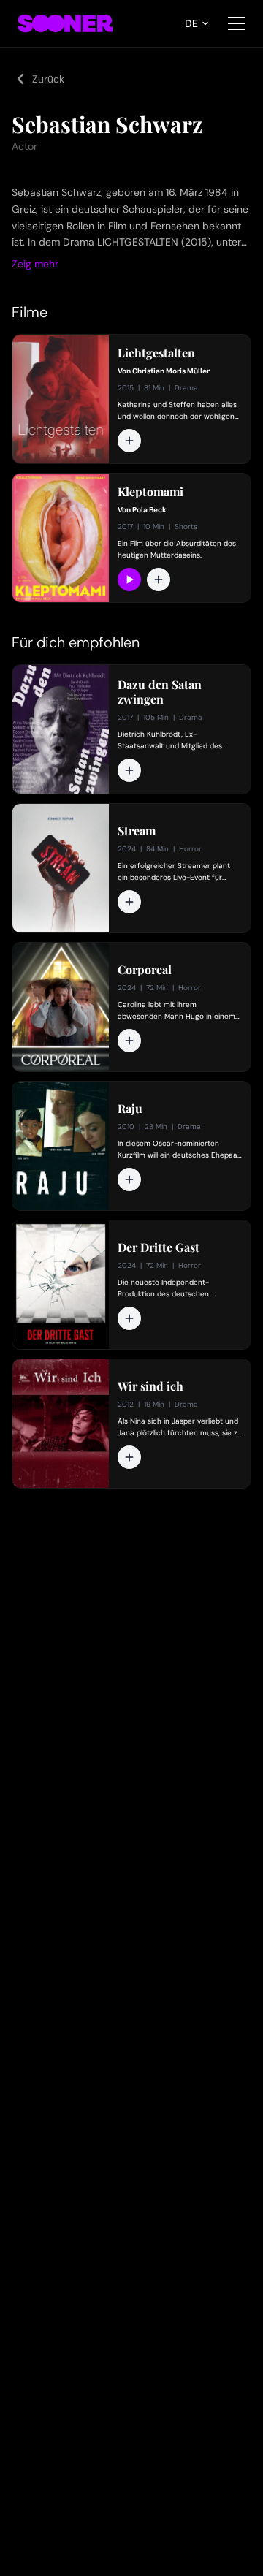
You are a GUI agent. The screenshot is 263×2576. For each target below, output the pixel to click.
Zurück (48, 79)
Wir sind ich (150, 1386)
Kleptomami (150, 492)
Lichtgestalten (156, 353)
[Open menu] (237, 23)
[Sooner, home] (65, 23)
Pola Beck (149, 510)
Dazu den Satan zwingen (160, 692)
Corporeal (145, 970)
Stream (137, 831)
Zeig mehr (35, 264)
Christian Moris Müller (171, 371)
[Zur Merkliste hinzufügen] (129, 441)
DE (191, 23)
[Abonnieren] (129, 580)
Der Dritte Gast (159, 1247)
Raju (130, 1109)
